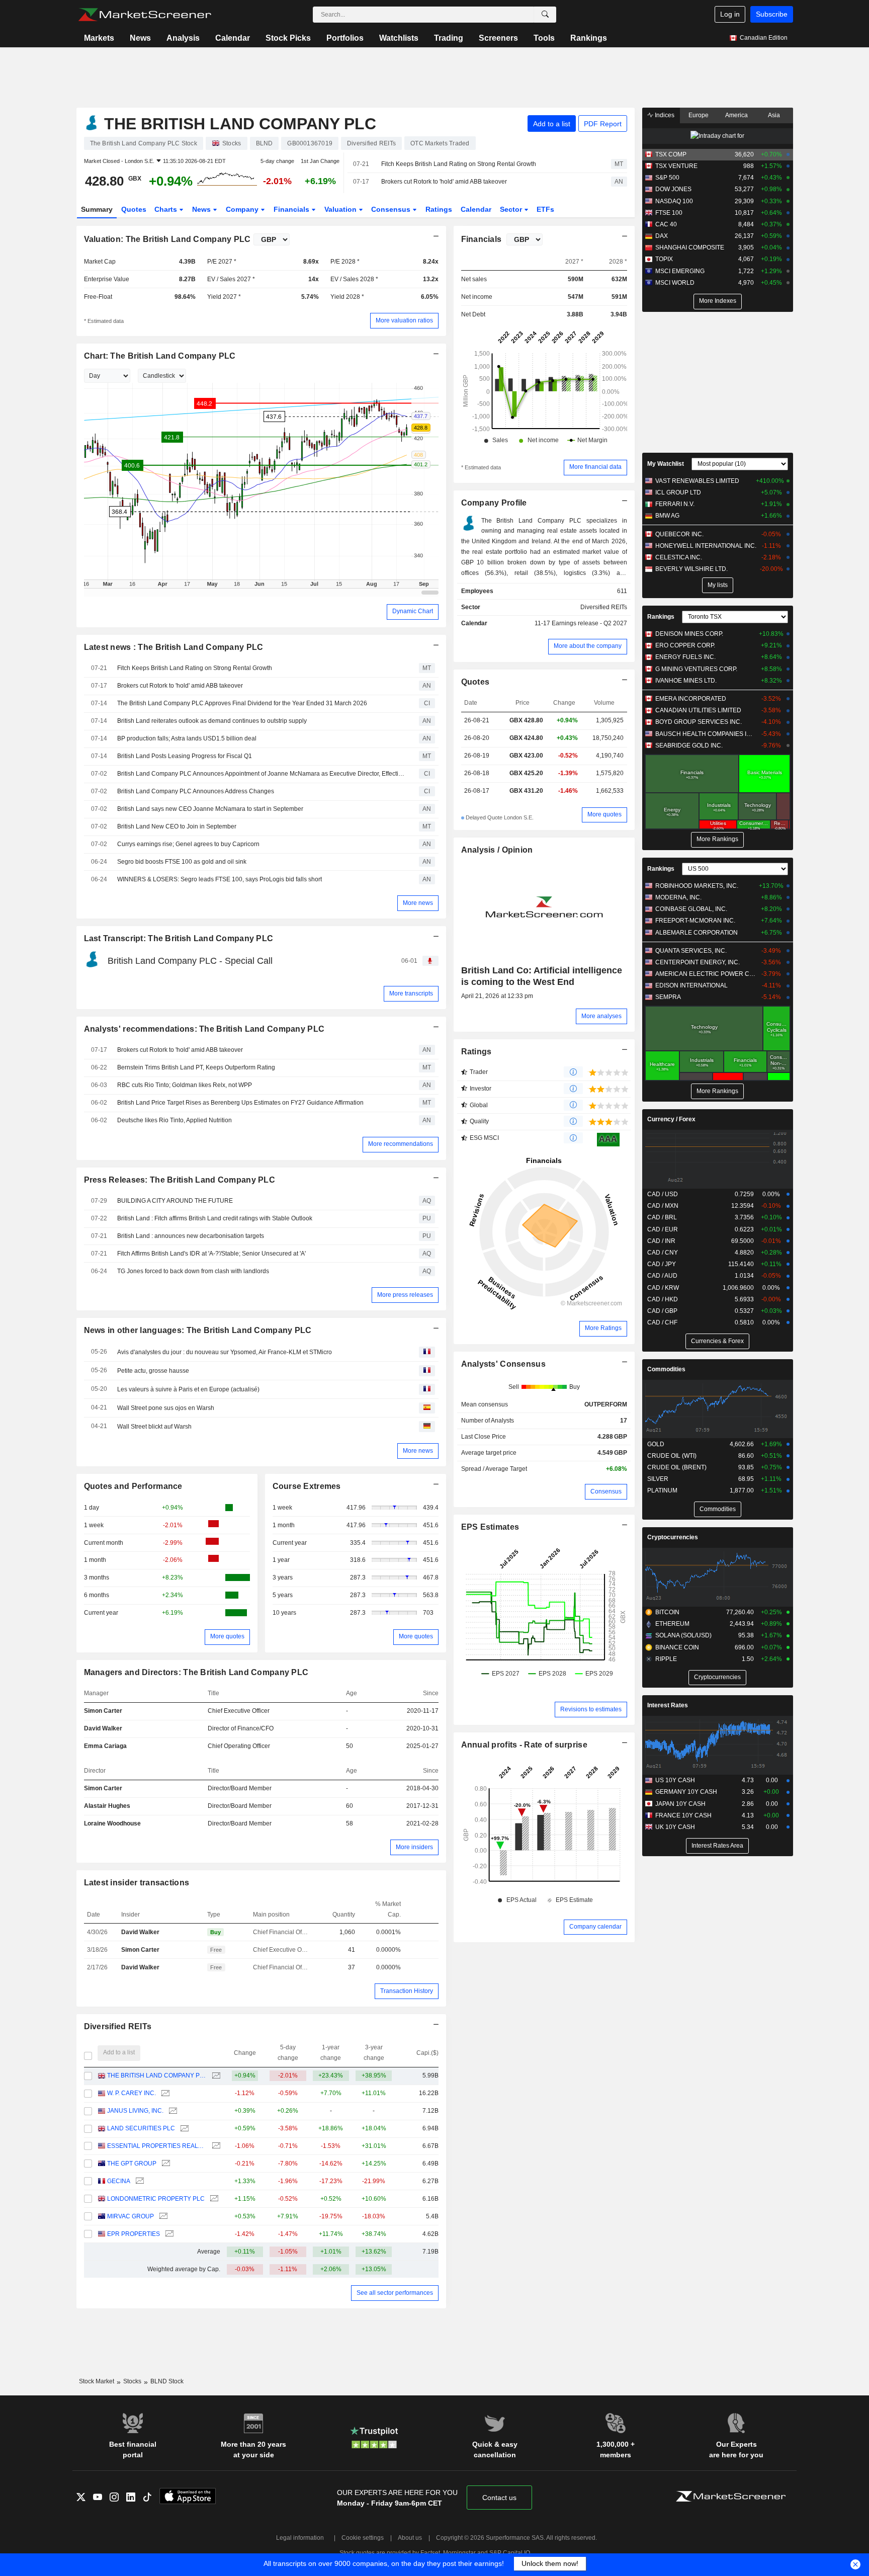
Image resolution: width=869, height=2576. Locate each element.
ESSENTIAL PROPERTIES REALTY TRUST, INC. (157, 2146)
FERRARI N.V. (675, 504)
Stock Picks (288, 38)
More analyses (601, 1016)
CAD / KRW (663, 1288)
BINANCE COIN (677, 1647)
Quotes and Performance (133, 1486)
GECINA (119, 2181)
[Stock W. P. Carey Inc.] (164, 2093)
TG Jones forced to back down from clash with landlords (193, 1271)
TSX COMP (671, 154)
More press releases (405, 1295)
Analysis (183, 38)
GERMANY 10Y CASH (686, 1792)
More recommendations (401, 1144)
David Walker (103, 1728)
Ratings (439, 209)
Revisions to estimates (591, 1709)
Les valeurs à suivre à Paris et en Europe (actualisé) (188, 1389)
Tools (544, 38)
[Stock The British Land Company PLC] (215, 2076)
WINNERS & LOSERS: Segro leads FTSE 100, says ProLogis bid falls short (220, 879)
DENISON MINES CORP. (689, 634)
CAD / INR (661, 1241)
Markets (99, 38)
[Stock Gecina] (139, 2181)
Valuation (341, 209)
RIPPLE (666, 1659)
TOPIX (664, 259)
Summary (97, 209)
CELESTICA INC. (679, 557)
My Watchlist (666, 464)
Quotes (134, 209)
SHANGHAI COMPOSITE (690, 247)
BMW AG (667, 516)
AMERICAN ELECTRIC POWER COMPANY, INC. (706, 974)
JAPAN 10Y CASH (680, 1804)
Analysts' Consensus (503, 1364)
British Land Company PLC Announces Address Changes (196, 791)
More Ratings (603, 1328)
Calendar (233, 38)
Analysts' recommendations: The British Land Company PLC (204, 1029)
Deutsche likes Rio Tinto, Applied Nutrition (175, 1120)
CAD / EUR (663, 1229)
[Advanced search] (545, 15)
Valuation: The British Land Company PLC (167, 239)
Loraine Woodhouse (112, 1823)
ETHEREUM (672, 1624)
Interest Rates (668, 1705)
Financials (292, 209)
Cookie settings (363, 2538)
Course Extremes (307, 1486)
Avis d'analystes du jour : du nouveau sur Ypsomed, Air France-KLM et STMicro (225, 1352)
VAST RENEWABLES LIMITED (697, 481)
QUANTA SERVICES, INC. (691, 951)
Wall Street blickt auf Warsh (154, 1427)
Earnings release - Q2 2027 (589, 623)
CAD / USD (663, 1194)
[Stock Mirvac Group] (162, 2217)
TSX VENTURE (676, 166)
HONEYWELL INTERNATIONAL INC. (706, 546)
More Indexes (718, 301)
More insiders (414, 1847)
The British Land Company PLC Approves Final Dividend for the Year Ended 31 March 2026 (242, 703)
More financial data (595, 467)
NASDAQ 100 (674, 201)
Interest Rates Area (717, 1846)
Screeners (498, 38)
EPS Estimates (490, 1527)
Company (243, 209)
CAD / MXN (663, 1206)
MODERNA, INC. (678, 897)
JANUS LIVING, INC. (135, 2111)
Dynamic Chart (413, 611)
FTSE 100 (669, 213)
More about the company (588, 646)
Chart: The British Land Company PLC (160, 356)
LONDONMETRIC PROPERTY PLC (156, 2199)
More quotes (227, 1636)
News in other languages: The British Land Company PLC (198, 1330)
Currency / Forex (671, 1119)
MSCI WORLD (675, 283)
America (736, 115)
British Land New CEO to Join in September (177, 826)
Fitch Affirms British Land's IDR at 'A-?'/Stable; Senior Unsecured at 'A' (211, 1254)
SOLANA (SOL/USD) (683, 1635)
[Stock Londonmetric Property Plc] (213, 2199)
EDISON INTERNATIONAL (691, 985)
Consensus (392, 209)
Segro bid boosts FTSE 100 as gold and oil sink (182, 862)
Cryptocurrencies (673, 1537)
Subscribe (772, 14)
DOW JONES (673, 189)
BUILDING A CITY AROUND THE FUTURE (175, 1201)
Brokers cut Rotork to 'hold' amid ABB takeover (444, 182)
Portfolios (345, 38)
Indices (664, 115)
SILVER (658, 1479)
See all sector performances (395, 2293)
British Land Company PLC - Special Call (190, 961)
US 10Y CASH (675, 1780)
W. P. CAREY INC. (132, 2093)
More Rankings (717, 839)
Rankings (589, 38)
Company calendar (595, 1927)
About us (410, 2538)
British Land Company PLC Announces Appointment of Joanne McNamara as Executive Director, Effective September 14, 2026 (261, 774)
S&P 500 (667, 178)
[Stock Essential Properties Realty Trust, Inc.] (215, 2146)
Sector (512, 209)
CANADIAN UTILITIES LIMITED (698, 710)
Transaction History (407, 1991)
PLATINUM (662, 1490)
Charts (167, 209)
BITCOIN (667, 1612)
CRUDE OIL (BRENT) (677, 1467)
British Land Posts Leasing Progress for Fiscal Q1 (185, 756)
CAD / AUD (662, 1276)
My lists (718, 585)
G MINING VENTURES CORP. (696, 669)
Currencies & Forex (717, 1341)
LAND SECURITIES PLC (141, 2128)
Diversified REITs (118, 2026)
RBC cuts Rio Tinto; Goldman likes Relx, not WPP (185, 1085)
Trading (449, 38)
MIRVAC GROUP (131, 2216)
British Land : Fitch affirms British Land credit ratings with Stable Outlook (215, 1218)
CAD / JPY (662, 1264)
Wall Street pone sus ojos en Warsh (166, 1408)
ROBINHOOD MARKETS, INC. (697, 886)
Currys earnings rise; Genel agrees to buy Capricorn (188, 844)
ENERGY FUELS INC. (685, 657)
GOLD (656, 1444)
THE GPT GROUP (132, 2164)
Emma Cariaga (105, 1746)
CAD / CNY (663, 1253)
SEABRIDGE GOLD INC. (689, 745)
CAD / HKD (663, 1299)
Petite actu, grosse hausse (153, 1371)
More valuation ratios (404, 320)
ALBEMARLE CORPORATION (697, 933)
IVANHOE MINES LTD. (686, 681)
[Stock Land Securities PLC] (183, 2129)
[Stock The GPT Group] (165, 2164)
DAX (662, 236)
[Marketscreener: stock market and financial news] (145, 15)
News (140, 38)
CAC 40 (666, 224)
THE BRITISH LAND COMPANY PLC (157, 2075)
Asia (774, 115)
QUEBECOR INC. (679, 534)
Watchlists (399, 38)
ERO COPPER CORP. (685, 645)
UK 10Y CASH (675, 1827)
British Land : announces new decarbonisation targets (191, 1236)
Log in (730, 14)
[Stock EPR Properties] (168, 2234)
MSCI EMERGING (680, 271)
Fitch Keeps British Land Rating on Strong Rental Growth (459, 164)
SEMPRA (668, 997)
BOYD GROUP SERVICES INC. (699, 722)
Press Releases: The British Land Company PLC (180, 1180)
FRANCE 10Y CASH (683, 1815)
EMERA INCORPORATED (691, 699)
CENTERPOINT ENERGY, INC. (698, 962)
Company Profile (494, 503)
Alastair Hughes (107, 1806)
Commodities (666, 1369)
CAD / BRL (662, 1217)
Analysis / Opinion (497, 850)
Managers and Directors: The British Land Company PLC (196, 1672)
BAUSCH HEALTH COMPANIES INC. (706, 734)
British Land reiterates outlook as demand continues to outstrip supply (212, 721)
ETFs (545, 209)
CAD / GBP (662, 1311)
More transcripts (411, 993)
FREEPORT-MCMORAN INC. (695, 921)
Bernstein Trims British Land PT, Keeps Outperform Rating (196, 1067)
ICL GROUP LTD (678, 492)
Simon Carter (103, 1711)
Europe (699, 115)
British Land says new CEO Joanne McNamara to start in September (210, 809)
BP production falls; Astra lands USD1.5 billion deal (187, 738)
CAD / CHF (662, 1322)
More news (418, 903)
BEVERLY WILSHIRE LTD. (691, 569)
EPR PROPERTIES (134, 2234)
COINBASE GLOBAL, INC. (691, 909)
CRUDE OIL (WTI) (672, 1456)
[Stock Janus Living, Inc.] (172, 2111)
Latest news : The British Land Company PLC (174, 647)
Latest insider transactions (137, 1883)
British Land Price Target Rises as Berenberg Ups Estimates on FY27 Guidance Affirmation (240, 1103)
